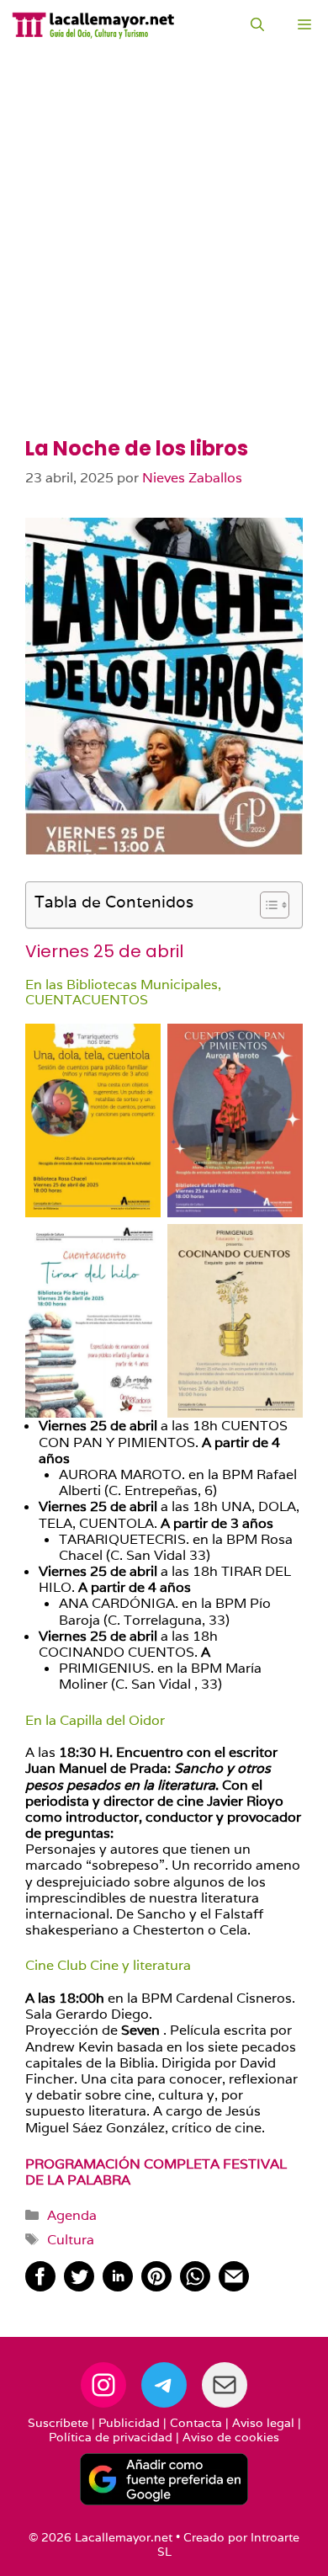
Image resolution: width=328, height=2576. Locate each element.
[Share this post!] (40, 2287)
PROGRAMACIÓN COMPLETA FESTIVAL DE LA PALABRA (156, 2172)
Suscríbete (58, 2423)
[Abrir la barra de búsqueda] (257, 25)
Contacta (196, 2423)
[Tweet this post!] (79, 2287)
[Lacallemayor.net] (93, 25)
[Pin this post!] (156, 2287)
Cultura (71, 2240)
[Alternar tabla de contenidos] (266, 905)
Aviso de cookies (231, 2437)
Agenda (72, 2215)
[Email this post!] (234, 2287)
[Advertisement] (164, 265)
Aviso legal (263, 2423)
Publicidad (129, 2423)
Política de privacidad (111, 2437)
